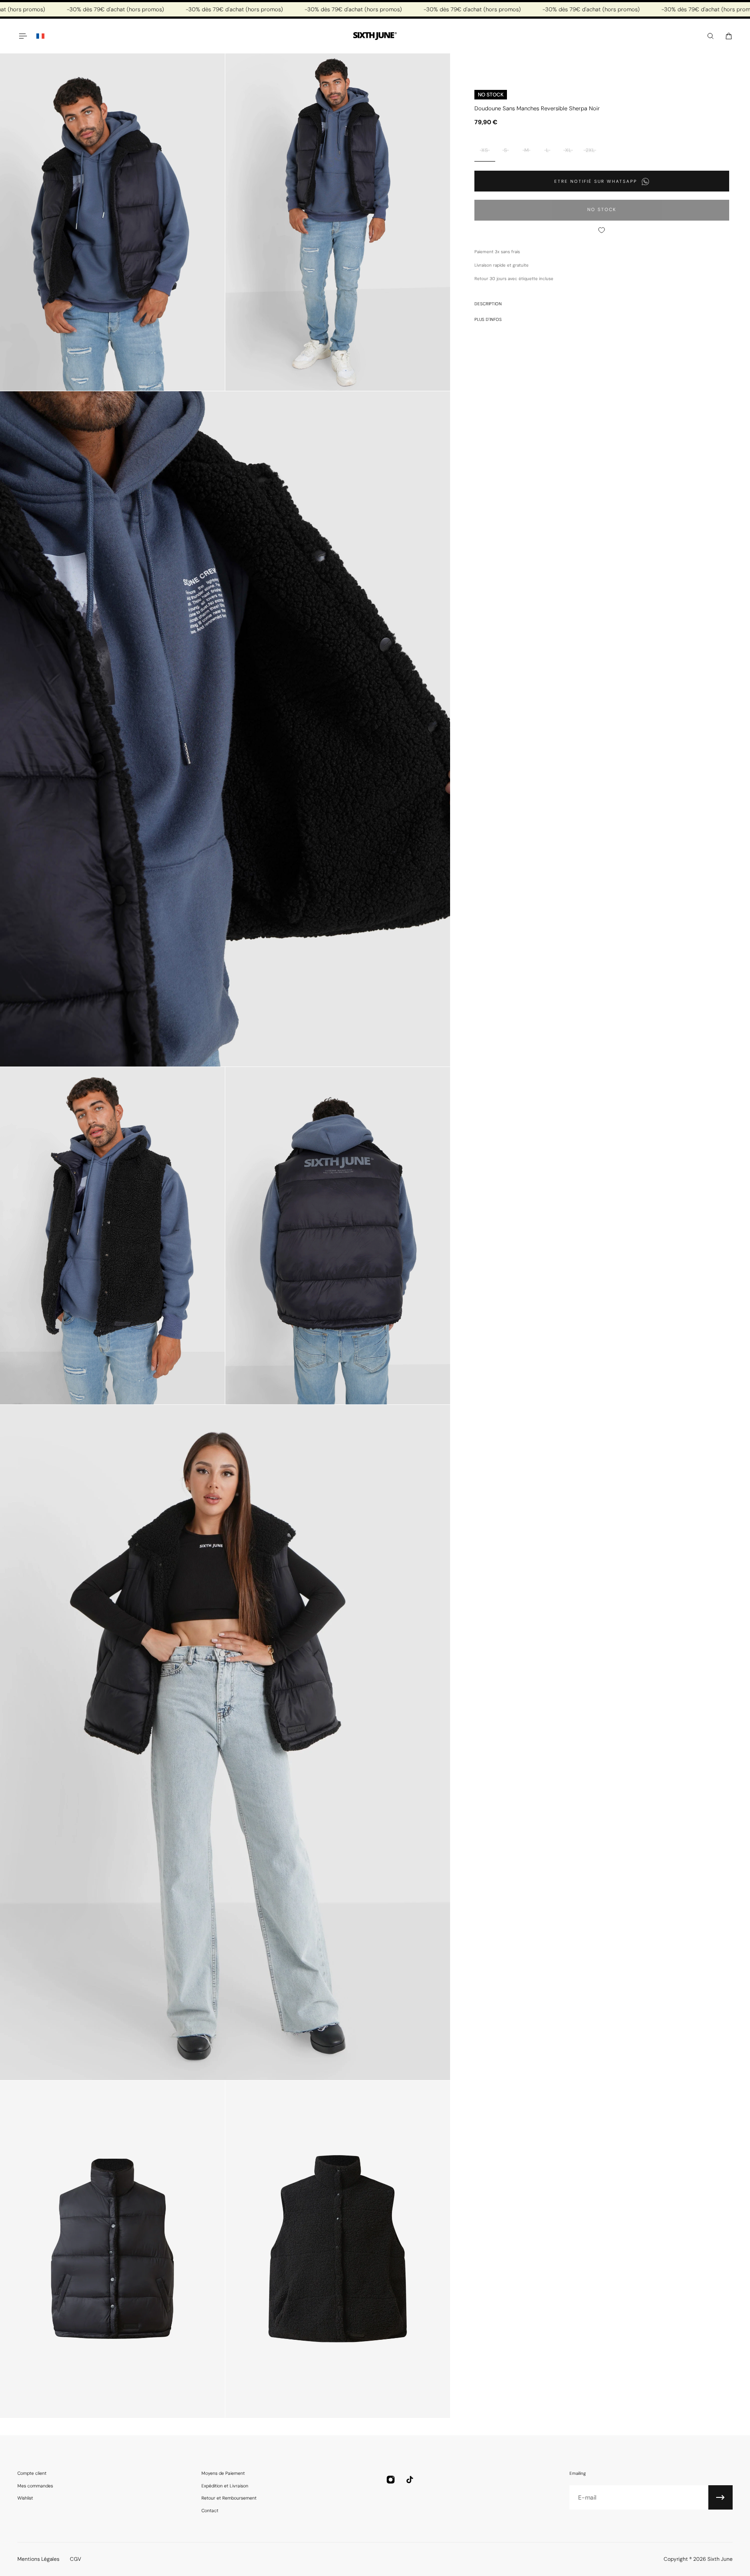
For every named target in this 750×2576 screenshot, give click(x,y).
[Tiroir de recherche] (711, 36)
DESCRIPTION (488, 304)
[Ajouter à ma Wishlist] (602, 230)
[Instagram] (391, 2480)
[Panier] (729, 36)
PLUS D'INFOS (488, 319)
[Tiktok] (410, 2480)
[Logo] (375, 36)
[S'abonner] (720, 2497)
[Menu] (23, 36)
